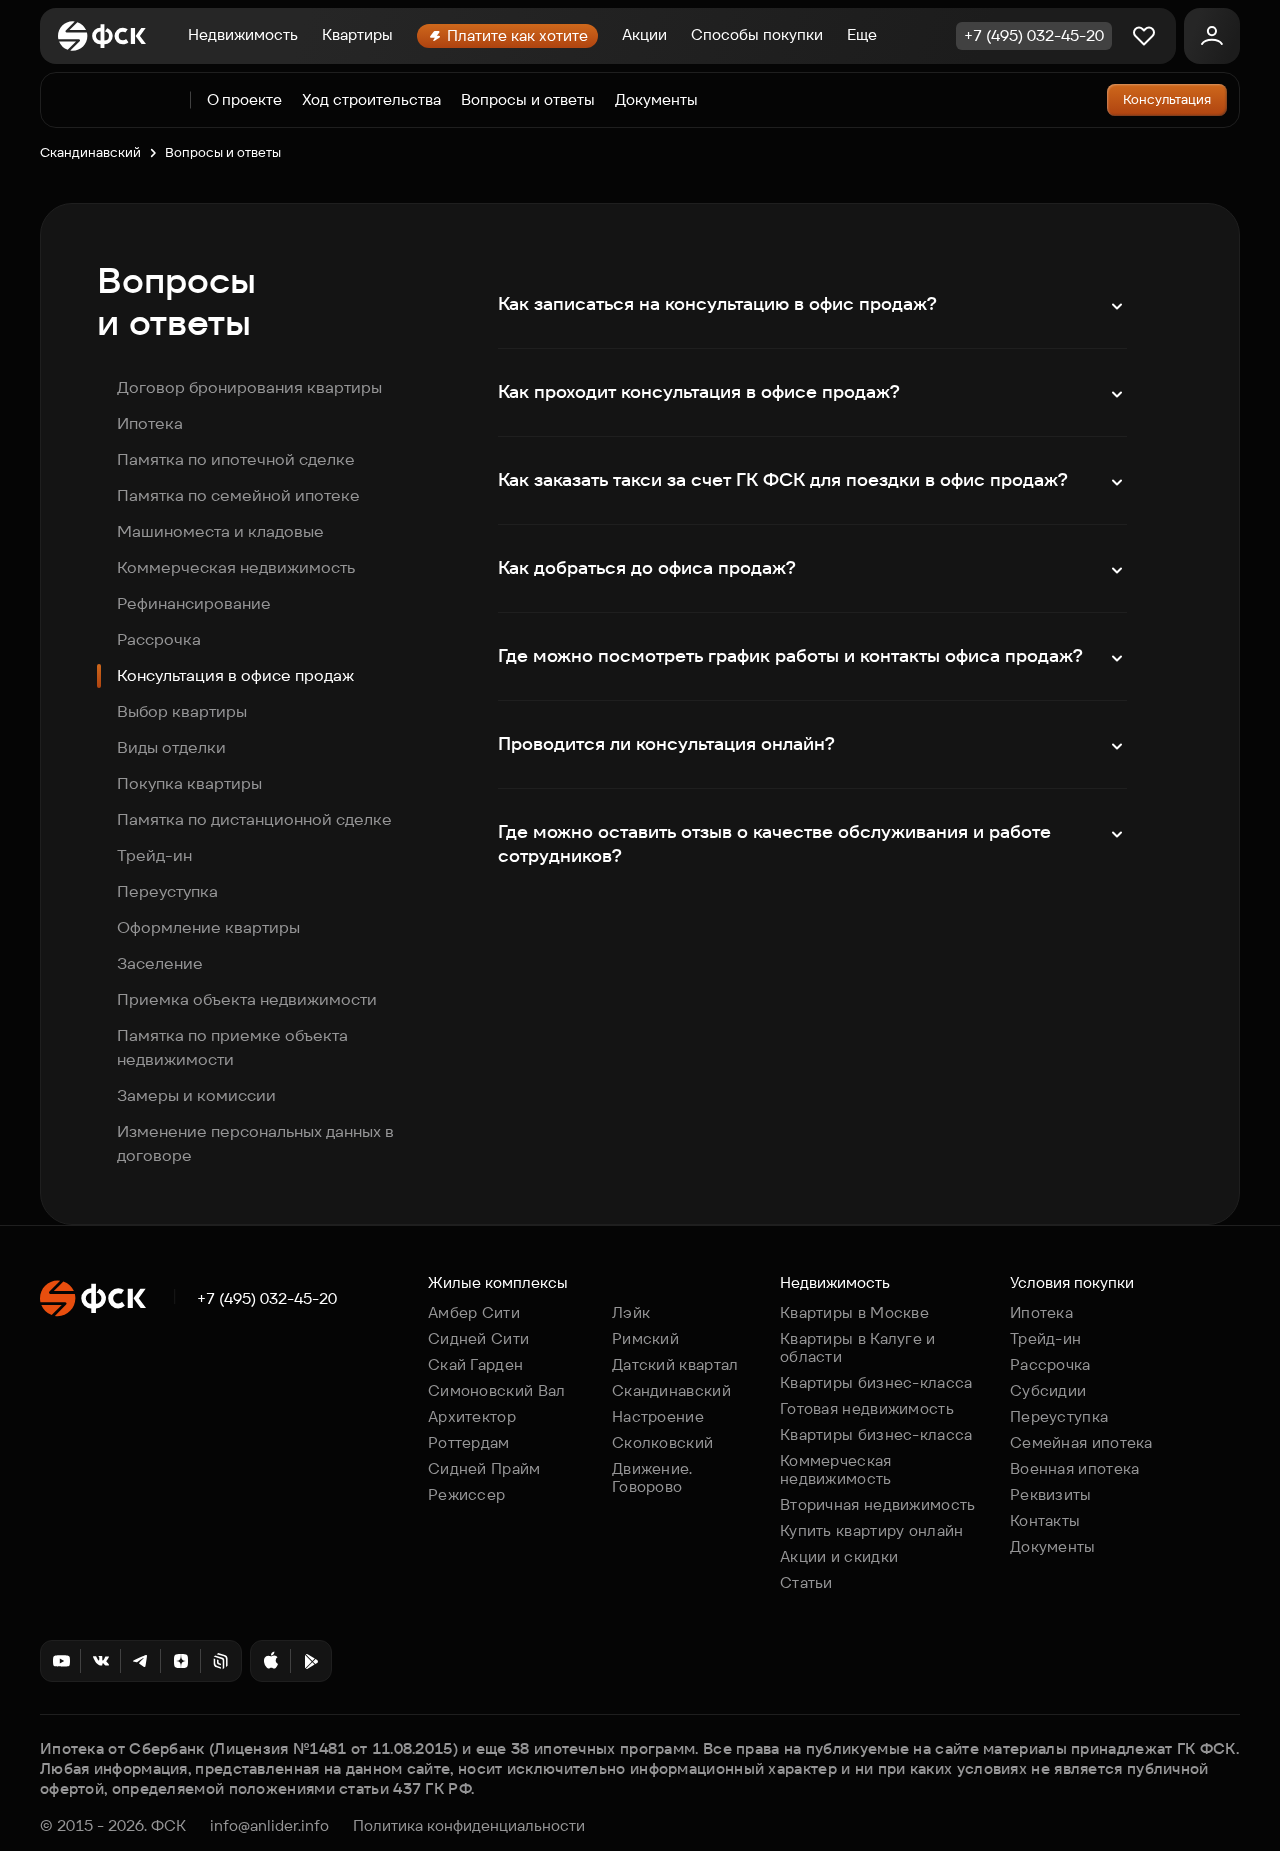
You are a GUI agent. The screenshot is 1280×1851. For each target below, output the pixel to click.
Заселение (160, 963)
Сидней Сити (478, 1338)
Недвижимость (243, 34)
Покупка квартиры (189, 783)
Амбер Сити (474, 1312)
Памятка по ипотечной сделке (236, 459)
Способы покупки (757, 34)
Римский (645, 1338)
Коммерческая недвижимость (236, 567)
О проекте (244, 99)
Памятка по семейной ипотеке (238, 495)
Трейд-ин (154, 855)
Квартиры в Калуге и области (858, 1347)
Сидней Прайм (484, 1468)
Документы (656, 99)
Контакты (1045, 1520)
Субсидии (1048, 1390)
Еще (862, 34)
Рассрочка (159, 639)
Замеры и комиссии (196, 1095)
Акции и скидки (839, 1556)
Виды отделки (171, 747)
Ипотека (150, 423)
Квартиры (357, 34)
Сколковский (662, 1442)
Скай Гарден (475, 1364)
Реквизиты (1051, 1494)
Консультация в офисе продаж (235, 675)
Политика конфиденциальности (469, 1826)
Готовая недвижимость (867, 1408)
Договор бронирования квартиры (249, 387)
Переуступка (167, 891)
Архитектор (472, 1416)
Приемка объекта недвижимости (247, 999)
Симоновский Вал (497, 1390)
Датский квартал (675, 1364)
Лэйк (631, 1312)
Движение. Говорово (652, 1477)
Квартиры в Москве (854, 1312)
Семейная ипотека (1081, 1442)
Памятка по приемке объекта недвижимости (232, 1047)
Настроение (658, 1416)
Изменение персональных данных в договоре (255, 1143)
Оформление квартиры (208, 927)
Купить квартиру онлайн (872, 1530)
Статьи (806, 1582)
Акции (644, 34)
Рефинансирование (194, 603)
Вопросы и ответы (528, 99)
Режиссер (466, 1494)
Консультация (1167, 99)
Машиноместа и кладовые (220, 531)
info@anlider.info (269, 1826)
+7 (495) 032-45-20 (267, 1299)
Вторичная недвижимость (878, 1504)
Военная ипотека (1075, 1468)
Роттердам (469, 1442)
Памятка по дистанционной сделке (254, 819)
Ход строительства (371, 99)
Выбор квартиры (182, 711)
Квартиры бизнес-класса (876, 1382)
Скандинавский (90, 152)
